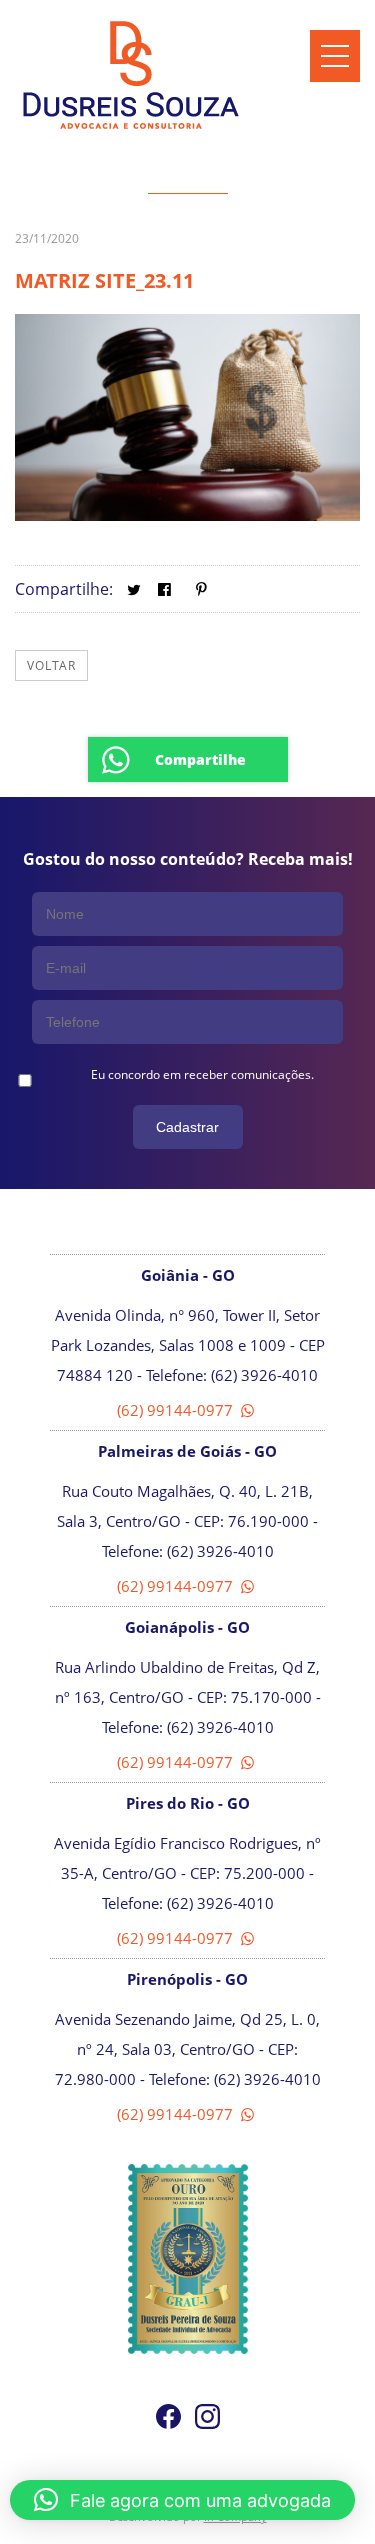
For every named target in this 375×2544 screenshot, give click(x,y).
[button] (182, 2500)
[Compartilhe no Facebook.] (164, 589)
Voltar (51, 665)
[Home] (131, 129)
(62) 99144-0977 (177, 1410)
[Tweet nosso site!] (133, 589)
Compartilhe (200, 759)
